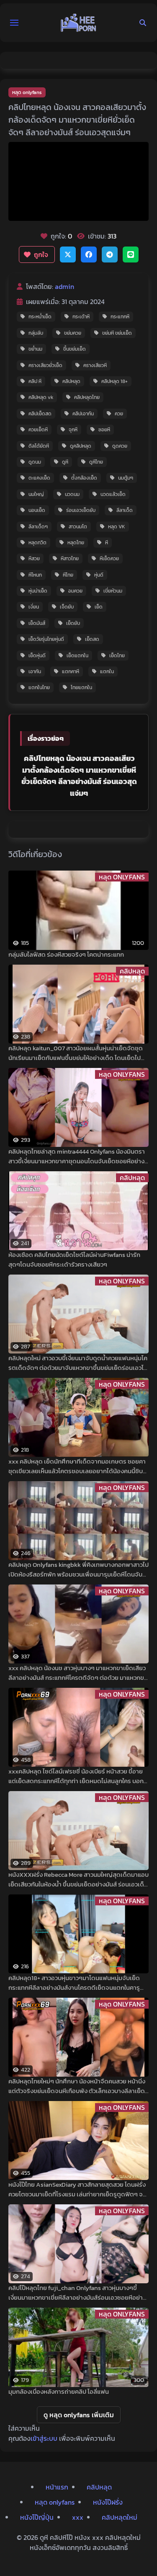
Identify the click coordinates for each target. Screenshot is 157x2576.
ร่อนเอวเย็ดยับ (81, 510)
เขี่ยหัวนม (113, 591)
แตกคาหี (71, 672)
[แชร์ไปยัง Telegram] (110, 254)
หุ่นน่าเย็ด (38, 591)
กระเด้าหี (81, 317)
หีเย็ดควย (109, 559)
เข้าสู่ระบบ (44, 2438)
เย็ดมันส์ (37, 623)
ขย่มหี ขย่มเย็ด (117, 333)
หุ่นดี (99, 575)
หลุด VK (117, 527)
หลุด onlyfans (27, 92)
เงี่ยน (34, 607)
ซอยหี (104, 430)
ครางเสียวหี (95, 365)
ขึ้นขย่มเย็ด (75, 349)
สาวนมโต (78, 527)
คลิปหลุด (71, 381)
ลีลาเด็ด (125, 510)
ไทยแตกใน (81, 687)
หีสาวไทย (70, 559)
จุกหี (73, 430)
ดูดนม (35, 462)
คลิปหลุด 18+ (115, 381)
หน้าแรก (57, 2487)
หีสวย (34, 559)
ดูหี (65, 462)
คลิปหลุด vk (41, 397)
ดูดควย (120, 446)
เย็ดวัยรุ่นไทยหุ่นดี (46, 639)
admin (64, 286)
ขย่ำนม (35, 349)
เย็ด (99, 607)
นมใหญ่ (36, 494)
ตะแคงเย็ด (39, 478)
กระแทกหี (120, 317)
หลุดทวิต (37, 543)
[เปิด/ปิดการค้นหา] (143, 23)
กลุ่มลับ (36, 333)
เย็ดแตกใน (77, 656)
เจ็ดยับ (67, 607)
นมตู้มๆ (126, 478)
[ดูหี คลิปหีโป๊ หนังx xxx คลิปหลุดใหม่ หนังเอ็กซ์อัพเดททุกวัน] (79, 23)
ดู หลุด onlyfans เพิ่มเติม (79, 2415)
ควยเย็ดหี (38, 430)
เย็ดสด (92, 639)
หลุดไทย (76, 543)
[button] (14, 23)
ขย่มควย (73, 333)
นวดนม (72, 494)
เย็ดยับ (73, 623)
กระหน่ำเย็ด (40, 317)
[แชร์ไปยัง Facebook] (89, 254)
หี (107, 543)
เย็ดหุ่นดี (37, 656)
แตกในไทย (39, 687)
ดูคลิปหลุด (81, 446)
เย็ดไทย (117, 656)
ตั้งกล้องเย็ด (84, 478)
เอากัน (35, 672)
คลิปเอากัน (83, 414)
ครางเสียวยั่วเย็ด (45, 365)
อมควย (75, 591)
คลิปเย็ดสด (40, 414)
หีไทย (68, 575)
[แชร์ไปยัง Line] (131, 254)
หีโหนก (35, 575)
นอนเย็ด (37, 510)
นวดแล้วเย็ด (113, 494)
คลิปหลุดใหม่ (120, 2517)
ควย (119, 414)
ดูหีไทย (96, 462)
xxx (78, 2517)
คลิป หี (35, 381)
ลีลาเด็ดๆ (38, 527)
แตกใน (107, 672)
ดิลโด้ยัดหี (39, 446)
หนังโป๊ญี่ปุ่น (37, 2517)
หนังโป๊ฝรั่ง (108, 2502)
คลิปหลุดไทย (87, 397)
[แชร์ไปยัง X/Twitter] (68, 254)
